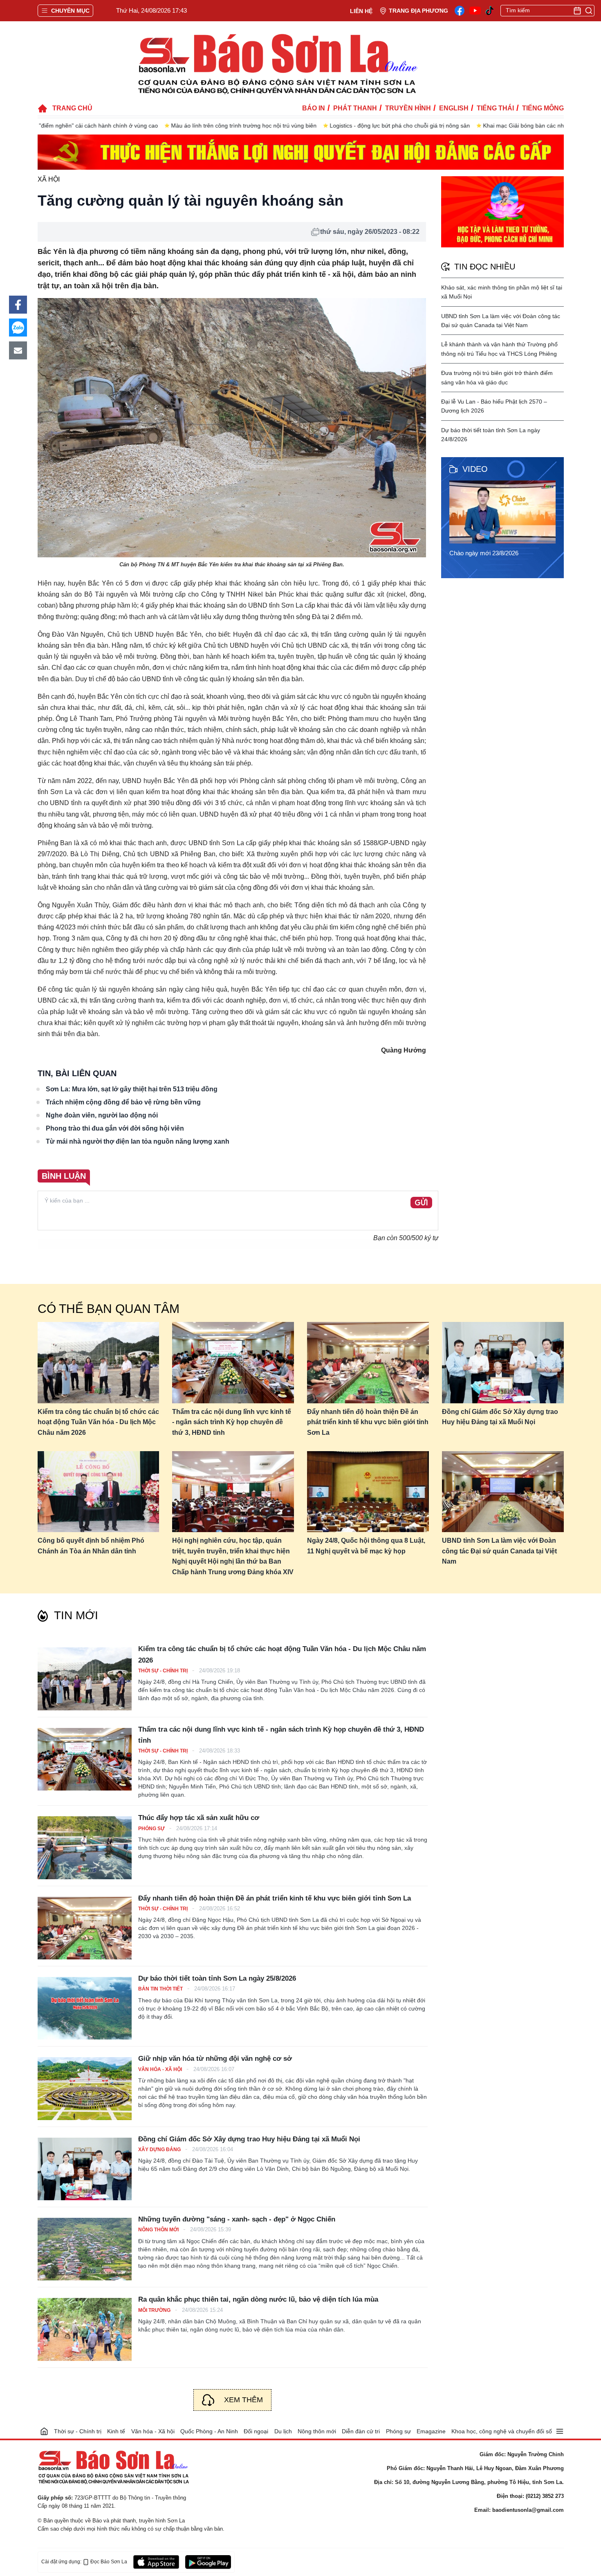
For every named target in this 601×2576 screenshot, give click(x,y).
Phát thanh (355, 108)
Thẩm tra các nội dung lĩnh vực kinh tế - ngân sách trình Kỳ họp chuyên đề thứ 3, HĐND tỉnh (232, 1422)
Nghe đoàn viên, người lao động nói (102, 1115)
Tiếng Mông (543, 108)
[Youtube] (475, 11)
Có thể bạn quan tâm (109, 1309)
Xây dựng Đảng (160, 2150)
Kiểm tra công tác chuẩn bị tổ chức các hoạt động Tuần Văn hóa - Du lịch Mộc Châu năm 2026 (98, 1422)
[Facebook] (460, 11)
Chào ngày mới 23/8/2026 (484, 553)
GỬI (421, 1203)
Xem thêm (243, 2400)
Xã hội (49, 179)
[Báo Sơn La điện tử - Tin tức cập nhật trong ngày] (276, 63)
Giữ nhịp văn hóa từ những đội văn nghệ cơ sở (215, 2059)
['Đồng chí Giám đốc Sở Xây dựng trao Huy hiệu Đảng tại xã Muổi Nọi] (85, 2169)
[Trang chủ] (44, 2431)
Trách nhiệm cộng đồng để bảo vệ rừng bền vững (123, 1102)
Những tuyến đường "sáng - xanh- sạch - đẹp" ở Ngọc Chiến (237, 2219)
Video (475, 469)
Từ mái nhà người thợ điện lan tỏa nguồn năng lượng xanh (138, 1141)
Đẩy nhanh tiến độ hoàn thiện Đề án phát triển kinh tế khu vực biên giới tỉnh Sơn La (368, 1422)
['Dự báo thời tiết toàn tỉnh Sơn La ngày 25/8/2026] (85, 2008)
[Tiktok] (490, 11)
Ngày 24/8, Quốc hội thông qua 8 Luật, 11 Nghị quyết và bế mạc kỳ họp (366, 1546)
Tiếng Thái (495, 108)
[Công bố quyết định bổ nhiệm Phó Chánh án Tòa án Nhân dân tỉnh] (99, 1492)
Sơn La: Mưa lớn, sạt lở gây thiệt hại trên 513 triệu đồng (132, 1089)
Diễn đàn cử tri (361, 2431)
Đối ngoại (256, 2431)
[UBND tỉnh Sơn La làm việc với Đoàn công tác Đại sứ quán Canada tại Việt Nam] (503, 1492)
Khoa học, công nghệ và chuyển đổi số (502, 2431)
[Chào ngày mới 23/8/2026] (505, 512)
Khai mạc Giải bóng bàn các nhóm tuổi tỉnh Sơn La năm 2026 (436, 126)
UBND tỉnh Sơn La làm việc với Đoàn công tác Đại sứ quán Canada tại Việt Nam (499, 1551)
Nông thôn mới (159, 2230)
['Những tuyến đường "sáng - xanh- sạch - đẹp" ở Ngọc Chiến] (85, 2249)
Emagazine (431, 2431)
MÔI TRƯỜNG (155, 2310)
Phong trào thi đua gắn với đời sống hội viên (115, 1128)
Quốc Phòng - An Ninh (209, 2431)
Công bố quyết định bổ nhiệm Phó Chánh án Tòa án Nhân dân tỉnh (91, 1546)
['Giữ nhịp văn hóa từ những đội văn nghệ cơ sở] (85, 2088)
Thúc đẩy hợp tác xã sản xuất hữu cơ (199, 1818)
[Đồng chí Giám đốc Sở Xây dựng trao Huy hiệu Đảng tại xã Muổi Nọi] (503, 1363)
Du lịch (283, 2431)
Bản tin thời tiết (161, 1989)
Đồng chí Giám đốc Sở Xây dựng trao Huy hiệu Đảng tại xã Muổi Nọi (500, 1417)
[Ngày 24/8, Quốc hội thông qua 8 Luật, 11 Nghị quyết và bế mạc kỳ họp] (368, 1492)
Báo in (314, 108)
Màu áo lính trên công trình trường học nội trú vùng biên (117, 126)
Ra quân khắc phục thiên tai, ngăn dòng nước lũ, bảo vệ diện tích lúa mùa (258, 2299)
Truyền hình (408, 108)
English (454, 108)
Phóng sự (152, 1829)
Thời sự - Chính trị (164, 1671)
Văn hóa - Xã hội (161, 2069)
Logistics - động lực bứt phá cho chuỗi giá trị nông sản (273, 126)
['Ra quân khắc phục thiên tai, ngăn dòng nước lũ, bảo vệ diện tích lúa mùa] (85, 2329)
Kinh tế (116, 2431)
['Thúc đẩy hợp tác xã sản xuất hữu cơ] (85, 1848)
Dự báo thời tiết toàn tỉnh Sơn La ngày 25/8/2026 (217, 1978)
